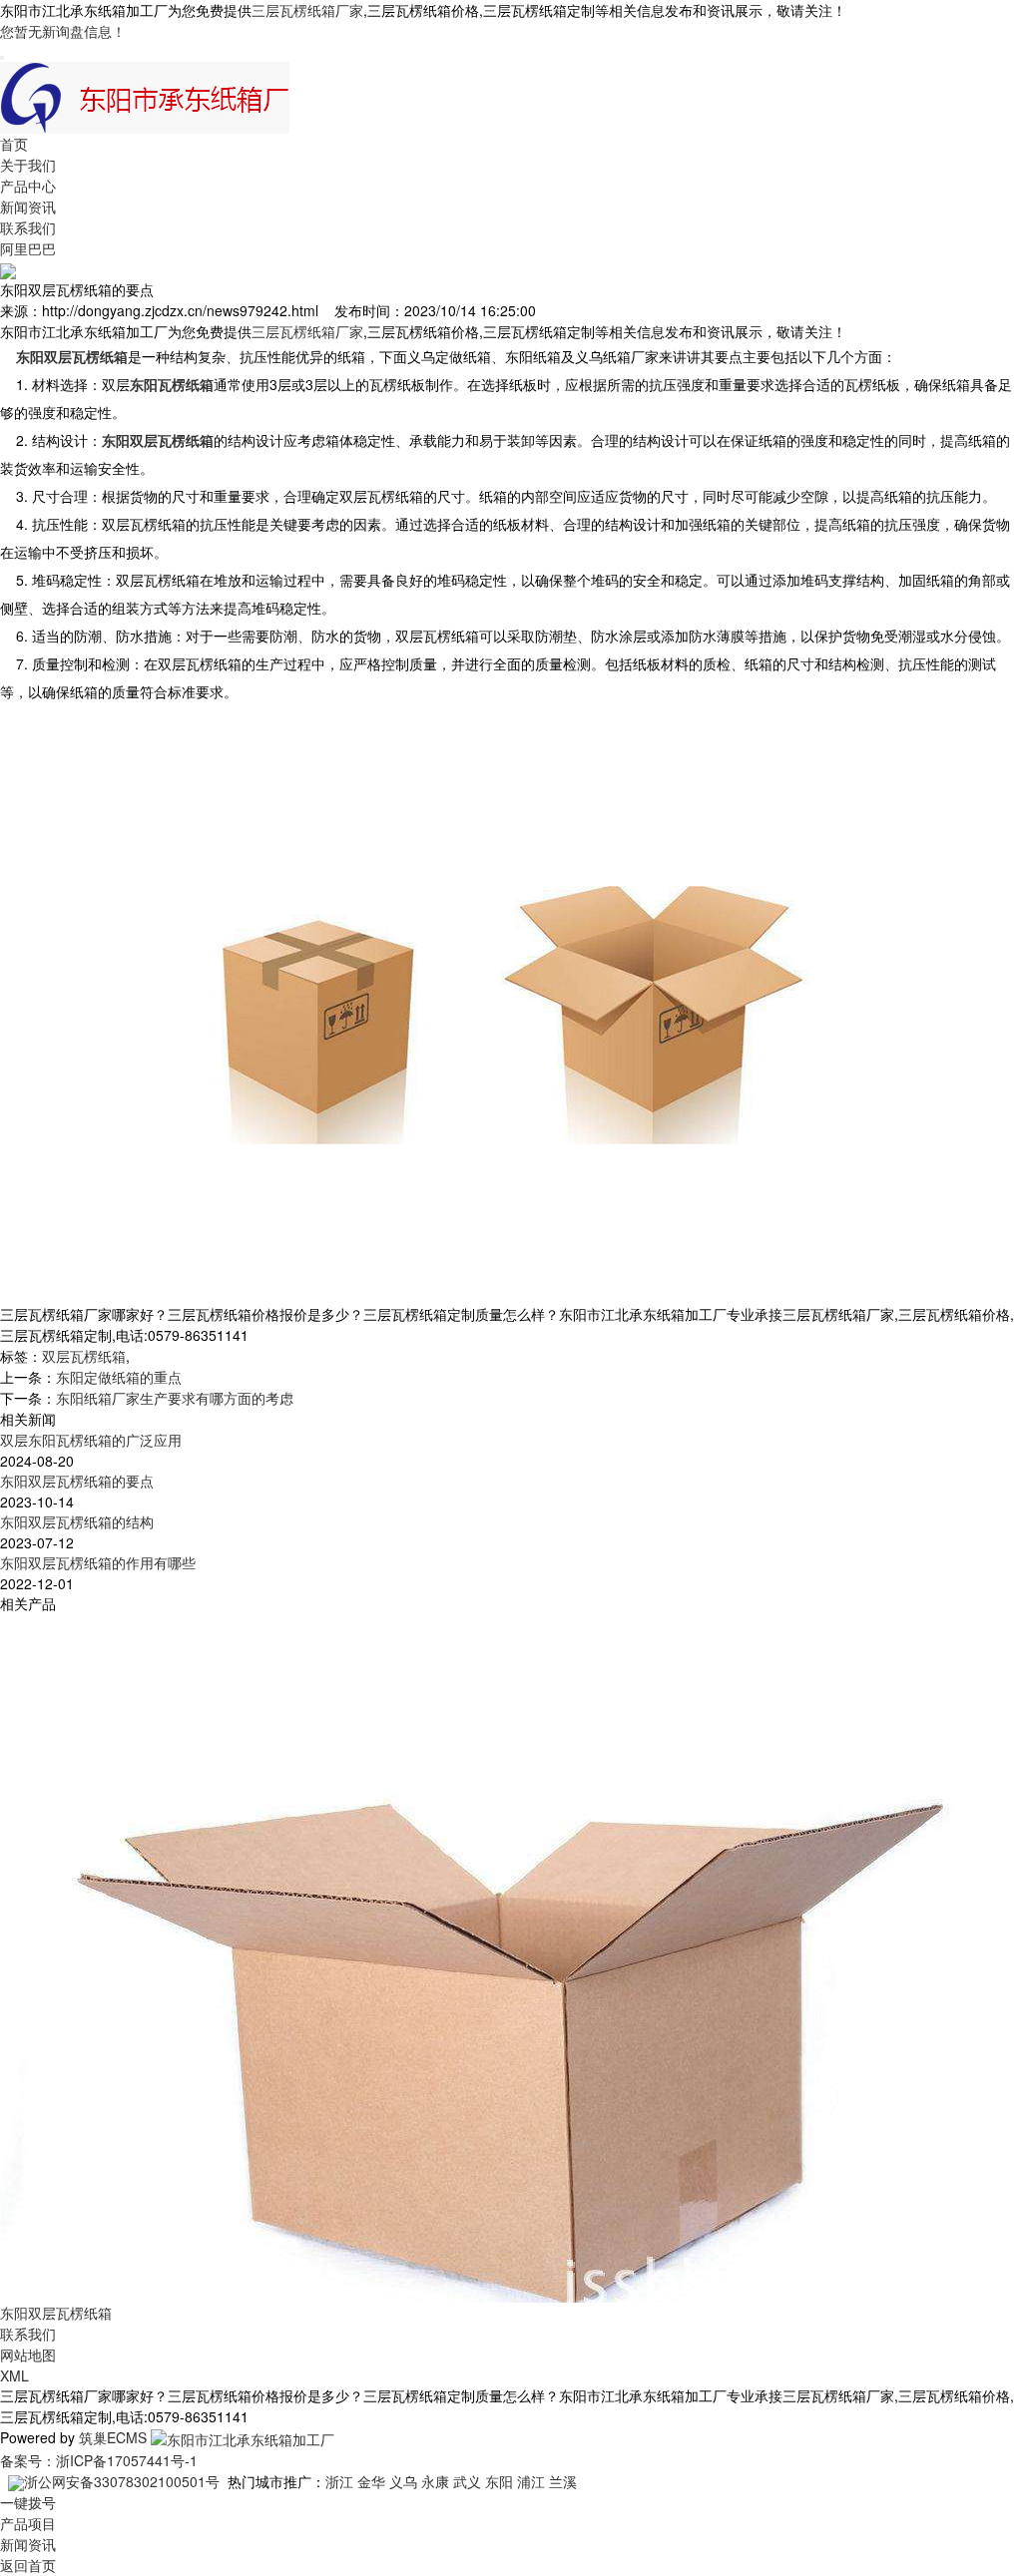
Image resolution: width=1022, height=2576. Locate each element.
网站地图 (28, 2355)
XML (14, 2375)
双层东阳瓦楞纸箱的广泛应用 (91, 1440)
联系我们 (28, 227)
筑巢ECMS (113, 2437)
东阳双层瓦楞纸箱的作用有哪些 (98, 1562)
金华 (371, 2481)
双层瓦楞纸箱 (84, 1356)
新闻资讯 (28, 207)
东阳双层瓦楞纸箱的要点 (77, 1481)
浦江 (531, 2481)
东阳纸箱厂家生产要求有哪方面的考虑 (175, 1398)
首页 (14, 144)
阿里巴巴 (28, 248)
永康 (435, 2481)
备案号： (28, 2460)
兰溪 (563, 2481)
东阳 (499, 2481)
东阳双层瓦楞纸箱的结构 (77, 1521)
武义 (467, 2481)
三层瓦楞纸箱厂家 (307, 10)
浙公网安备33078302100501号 (122, 2481)
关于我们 (28, 165)
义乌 (403, 2481)
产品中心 (28, 186)
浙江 (339, 2481)
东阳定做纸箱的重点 (119, 1377)
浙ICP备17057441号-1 (127, 2460)
